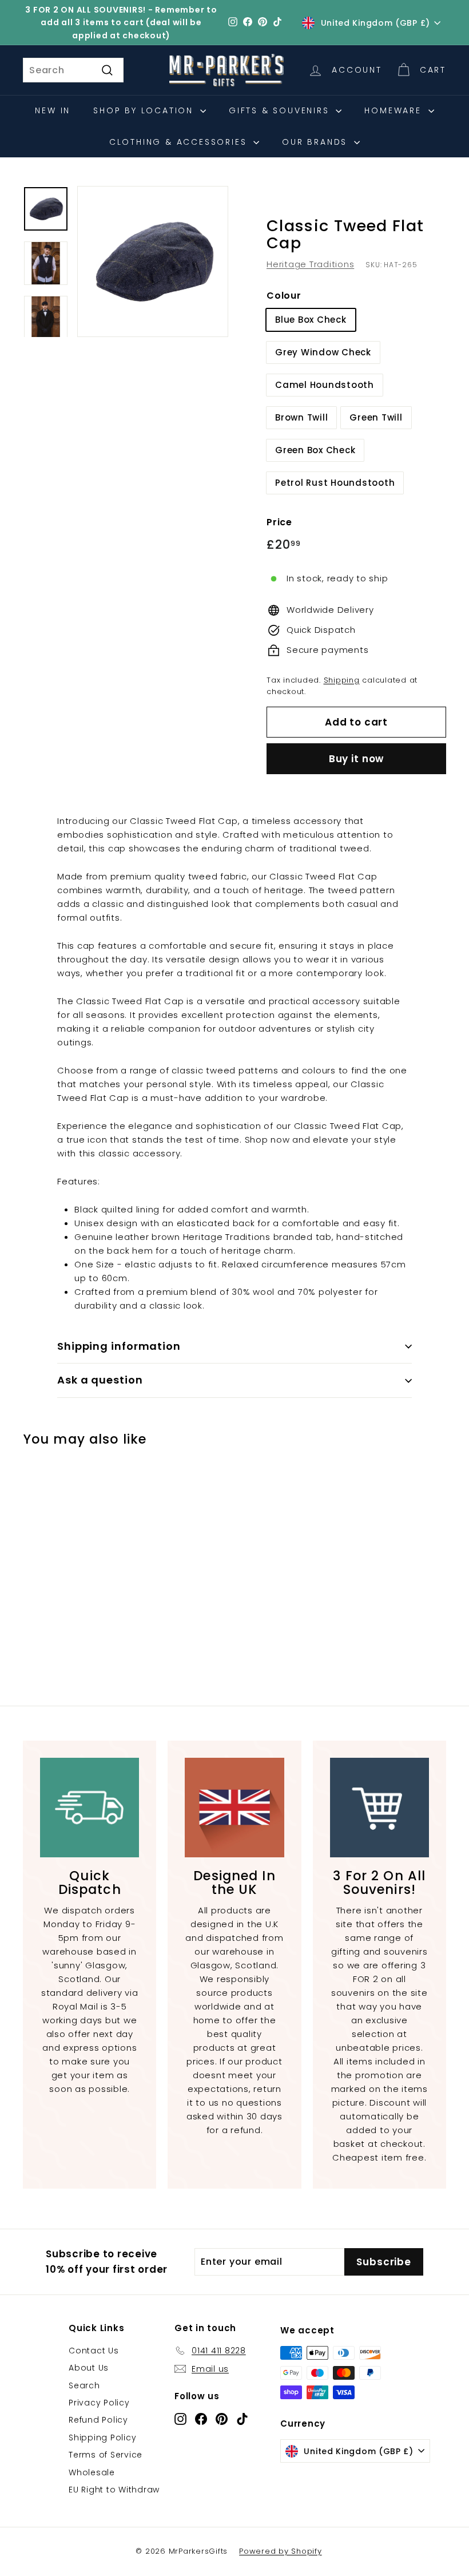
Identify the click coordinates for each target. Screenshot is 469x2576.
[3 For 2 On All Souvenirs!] (379, 1807)
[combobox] (73, 70)
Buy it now (357, 759)
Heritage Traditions (310, 264)
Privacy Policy (99, 2403)
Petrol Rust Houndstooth (335, 483)
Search (84, 2385)
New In (53, 110)
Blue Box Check (311, 320)
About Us (89, 2368)
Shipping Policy (102, 2438)
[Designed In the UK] (234, 1807)
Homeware (395, 110)
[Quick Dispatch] (90, 1807)
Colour (284, 296)
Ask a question (100, 1380)
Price (279, 522)
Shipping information (119, 1346)
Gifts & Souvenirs (281, 110)
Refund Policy (98, 2420)
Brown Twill (301, 417)
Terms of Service (106, 2455)
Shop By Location (145, 110)
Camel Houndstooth (325, 385)
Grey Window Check (323, 352)
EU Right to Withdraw (114, 2490)
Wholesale (92, 2472)
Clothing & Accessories (180, 142)
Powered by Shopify (281, 2551)
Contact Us (94, 2351)
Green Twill (376, 417)
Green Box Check (315, 450)
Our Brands (317, 142)
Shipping (342, 680)
